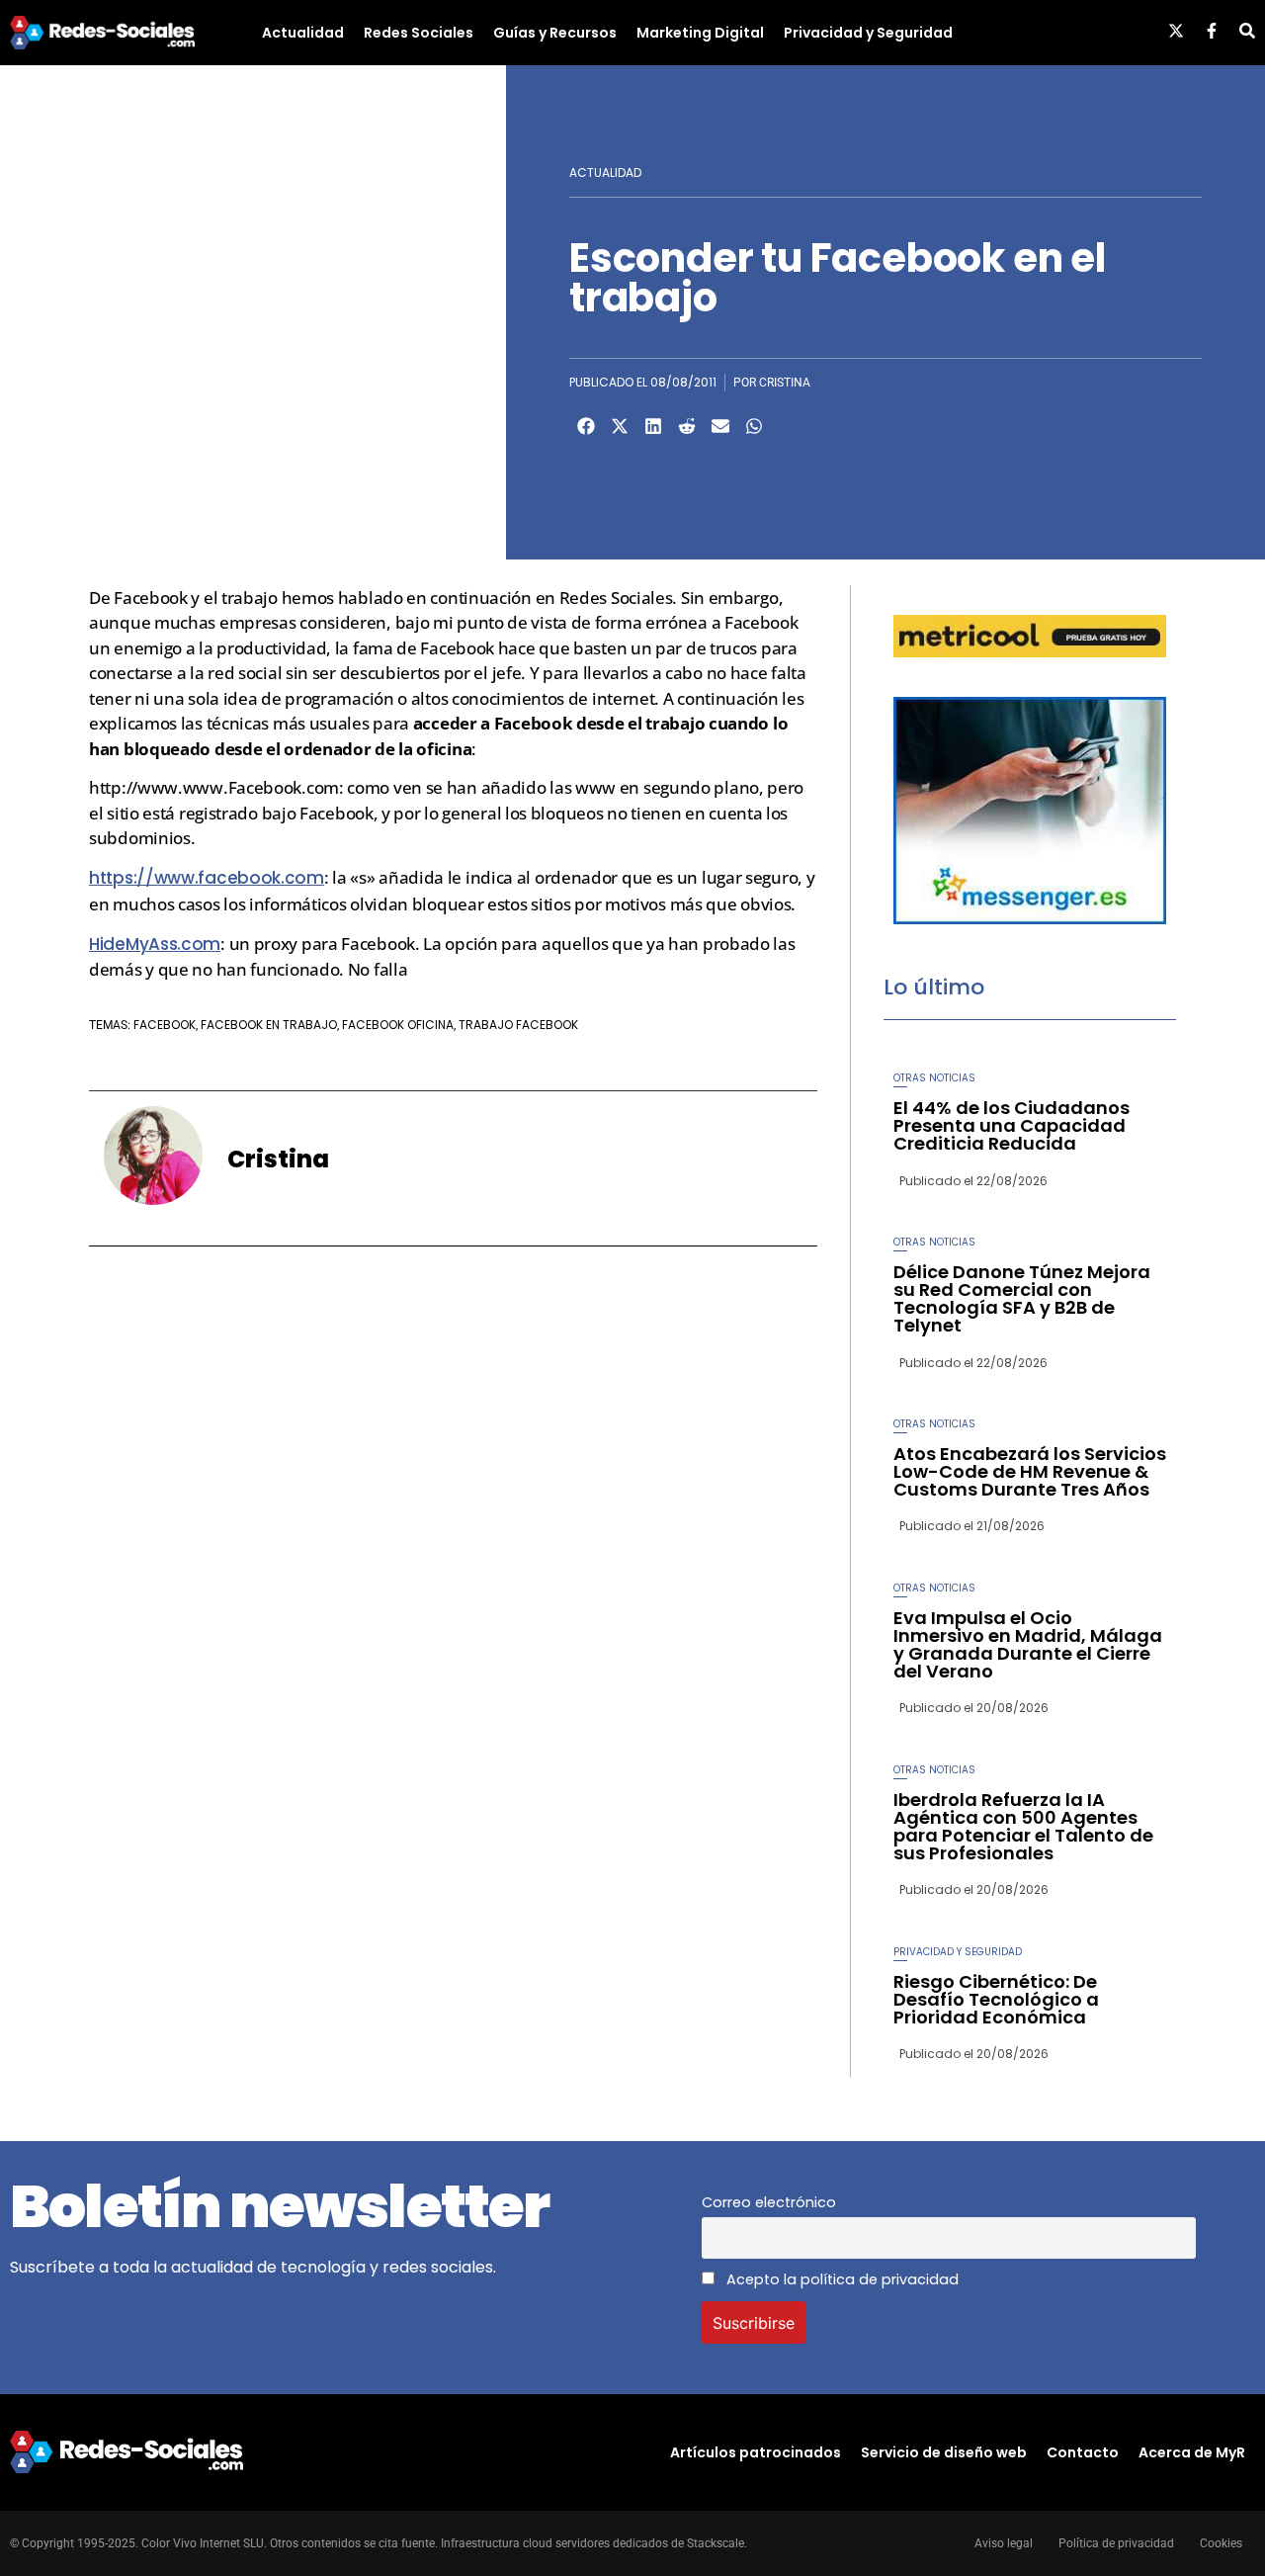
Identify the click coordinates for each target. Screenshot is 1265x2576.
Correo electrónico (769, 2202)
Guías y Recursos (555, 33)
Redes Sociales (419, 33)
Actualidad (303, 33)
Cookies (1221, 2543)
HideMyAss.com (155, 944)
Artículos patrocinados (756, 2452)
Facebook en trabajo (269, 1025)
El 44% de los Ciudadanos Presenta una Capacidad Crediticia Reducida (1012, 1125)
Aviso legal (1004, 2543)
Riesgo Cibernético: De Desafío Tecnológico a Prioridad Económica (996, 1999)
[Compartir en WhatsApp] (754, 426)
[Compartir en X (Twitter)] (620, 426)
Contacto (1083, 2452)
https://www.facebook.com (207, 878)
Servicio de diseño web (944, 2452)
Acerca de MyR (1192, 2452)
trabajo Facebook (518, 1025)
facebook (165, 1025)
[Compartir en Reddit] (687, 426)
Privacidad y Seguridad (868, 33)
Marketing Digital (700, 33)
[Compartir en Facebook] (586, 426)
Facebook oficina (398, 1025)
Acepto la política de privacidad (841, 2279)
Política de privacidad (1116, 2543)
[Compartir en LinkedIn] (653, 426)
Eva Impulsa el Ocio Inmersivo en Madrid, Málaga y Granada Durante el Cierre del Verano (1028, 1644)
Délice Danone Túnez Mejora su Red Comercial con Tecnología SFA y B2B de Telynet (1022, 1298)
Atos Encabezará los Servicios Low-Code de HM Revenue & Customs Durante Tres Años (1030, 1471)
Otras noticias (934, 1078)
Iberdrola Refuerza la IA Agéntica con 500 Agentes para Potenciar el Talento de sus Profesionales (1023, 1826)
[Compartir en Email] (720, 426)
